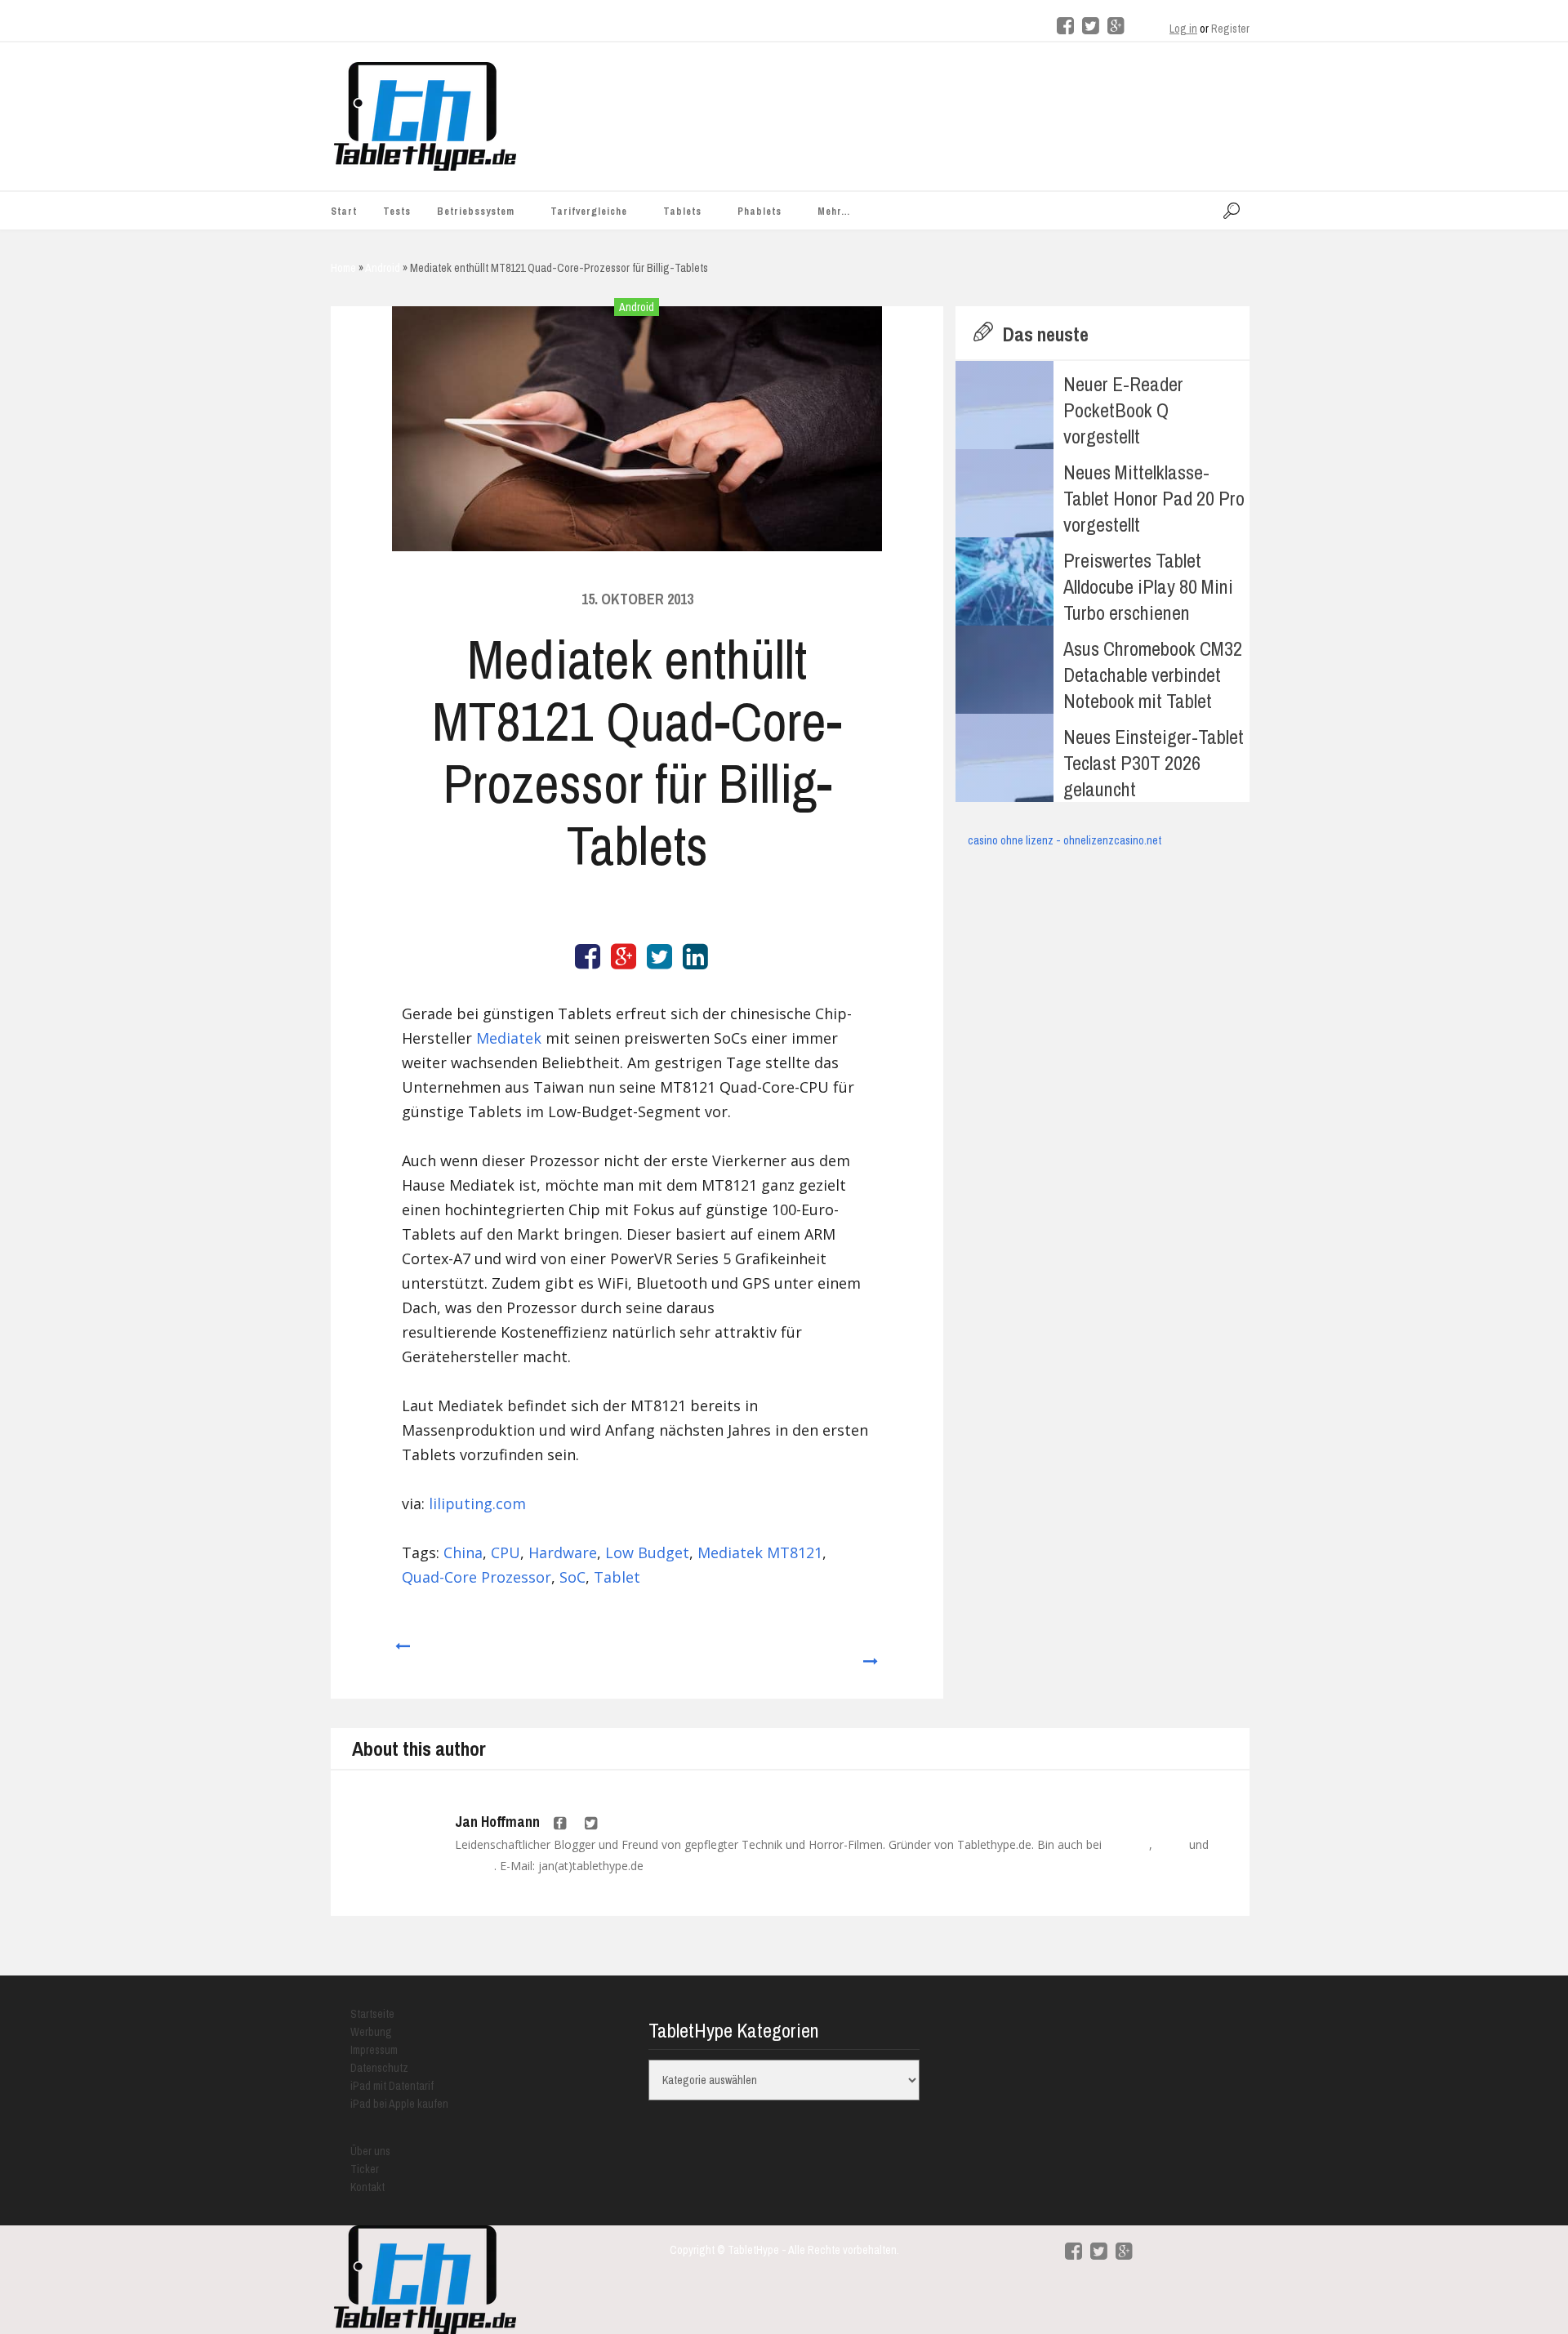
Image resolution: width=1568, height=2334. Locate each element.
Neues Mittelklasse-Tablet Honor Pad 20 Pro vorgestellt (1154, 498)
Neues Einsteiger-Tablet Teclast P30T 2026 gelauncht (1154, 763)
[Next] (871, 1654)
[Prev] (401, 1654)
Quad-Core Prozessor (477, 1577)
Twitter (1171, 1845)
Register (1230, 29)
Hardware (563, 1552)
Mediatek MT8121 (760, 1552)
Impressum (374, 2050)
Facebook (1127, 1845)
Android (637, 307)
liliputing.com (477, 1503)
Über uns (370, 2151)
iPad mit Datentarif (392, 2086)
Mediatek (509, 1038)
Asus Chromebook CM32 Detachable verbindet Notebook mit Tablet (1153, 675)
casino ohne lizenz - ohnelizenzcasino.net (1065, 840)
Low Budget (647, 1552)
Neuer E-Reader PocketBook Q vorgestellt (1123, 410)
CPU (506, 1552)
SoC (572, 1577)
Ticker (365, 2169)
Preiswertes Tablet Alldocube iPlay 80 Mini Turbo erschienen (1148, 586)
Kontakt (367, 2187)
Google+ (474, 1866)
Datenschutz (379, 2068)
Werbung (371, 2032)
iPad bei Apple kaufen (399, 2104)
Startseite (372, 2014)
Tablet (617, 1577)
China (463, 1552)
